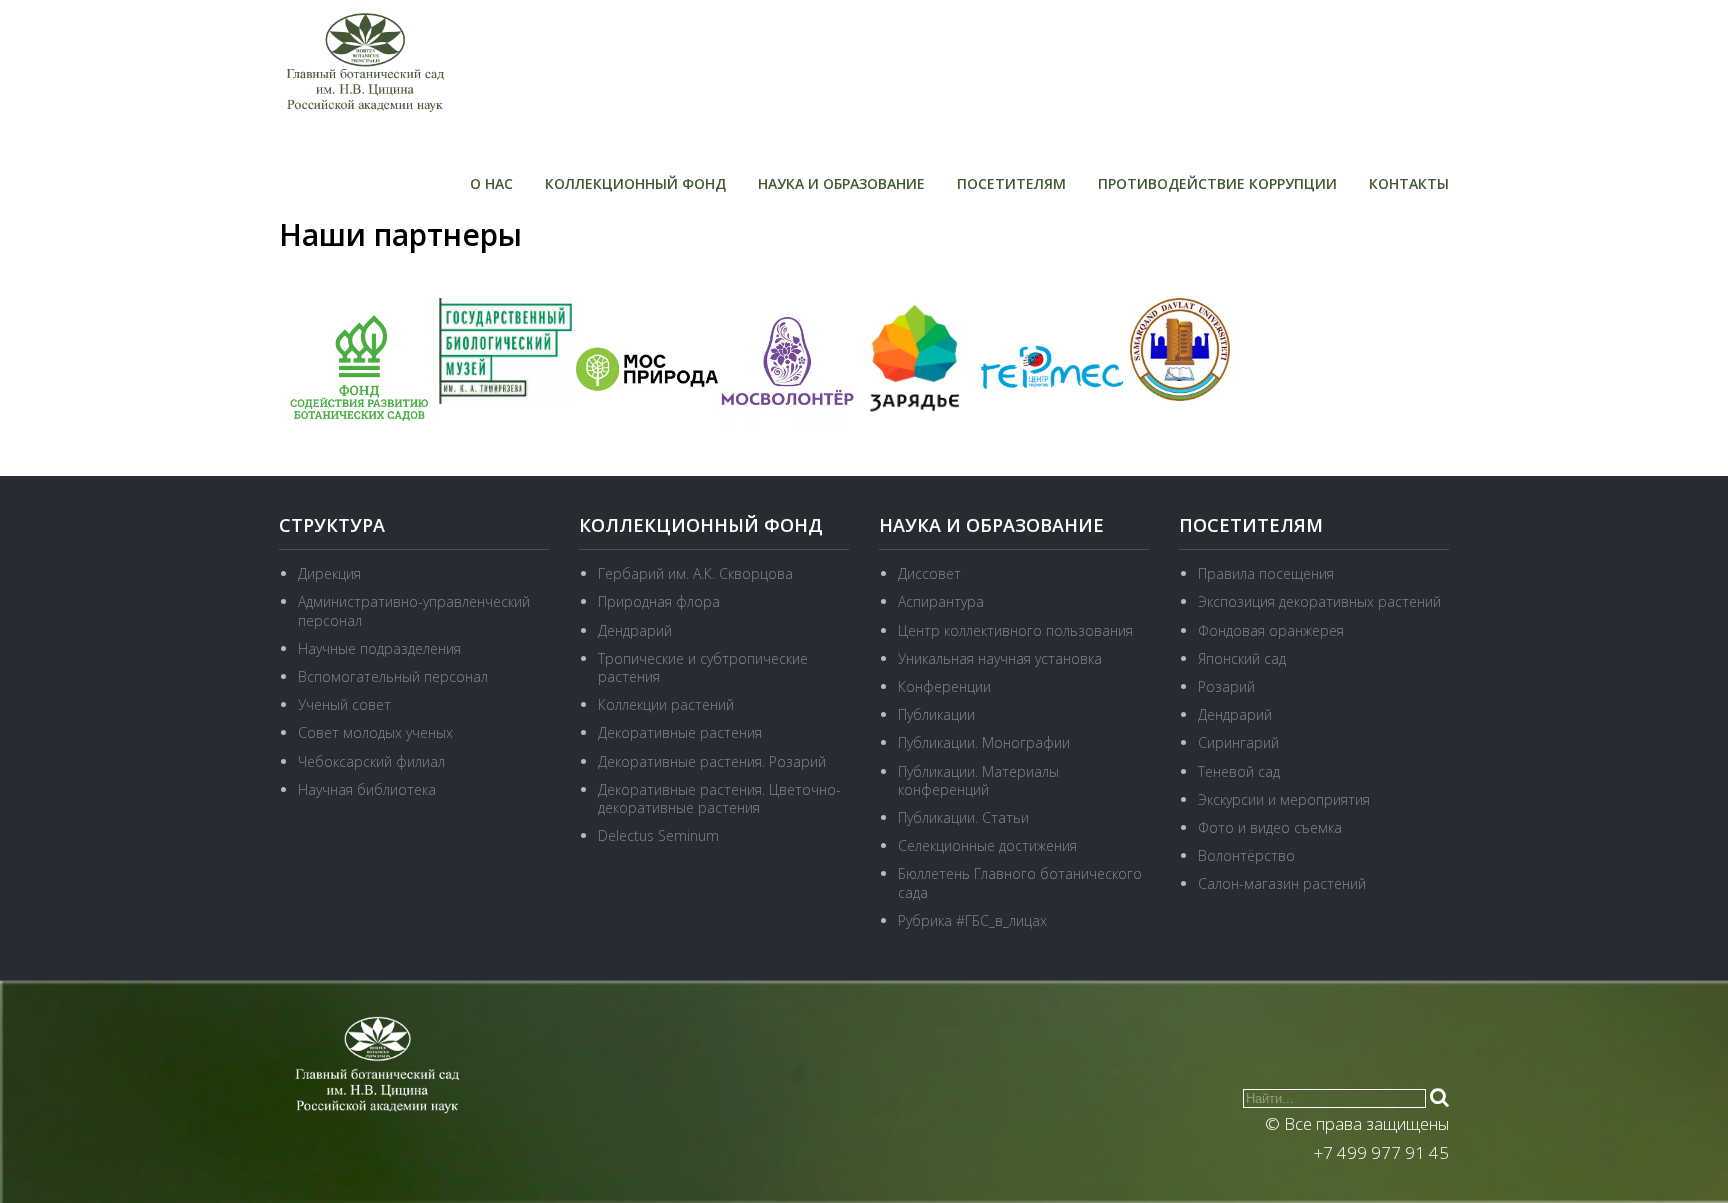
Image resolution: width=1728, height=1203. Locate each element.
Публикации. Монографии (984, 742)
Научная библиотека (367, 789)
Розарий (1226, 686)
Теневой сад (1239, 771)
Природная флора (659, 601)
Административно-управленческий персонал (414, 610)
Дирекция (329, 573)
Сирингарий (1238, 742)
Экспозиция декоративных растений (1319, 601)
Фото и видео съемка (1270, 827)
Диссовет (929, 573)
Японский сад (1242, 658)
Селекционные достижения (987, 845)
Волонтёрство (1246, 855)
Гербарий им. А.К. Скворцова (695, 573)
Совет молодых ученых (375, 732)
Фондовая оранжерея (1271, 630)
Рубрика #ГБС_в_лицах (972, 920)
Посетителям (1011, 183)
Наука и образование (841, 183)
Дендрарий (635, 630)
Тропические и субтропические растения (703, 667)
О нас (491, 183)
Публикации (936, 714)
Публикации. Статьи (963, 817)
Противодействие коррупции (1217, 183)
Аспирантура (941, 601)
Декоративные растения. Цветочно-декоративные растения (719, 798)
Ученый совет (344, 704)
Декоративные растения (680, 732)
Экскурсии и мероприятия (1284, 799)
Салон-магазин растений (1282, 883)
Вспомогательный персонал (393, 676)
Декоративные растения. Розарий (712, 761)
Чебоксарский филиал (371, 761)
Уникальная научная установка (1000, 658)
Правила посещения (1266, 573)
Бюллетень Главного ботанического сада (1020, 882)
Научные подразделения (379, 648)
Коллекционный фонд (635, 183)
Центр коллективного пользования (1015, 630)
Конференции (944, 686)
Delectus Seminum (658, 835)
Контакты (1409, 183)
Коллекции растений (666, 704)
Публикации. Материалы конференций (978, 780)
